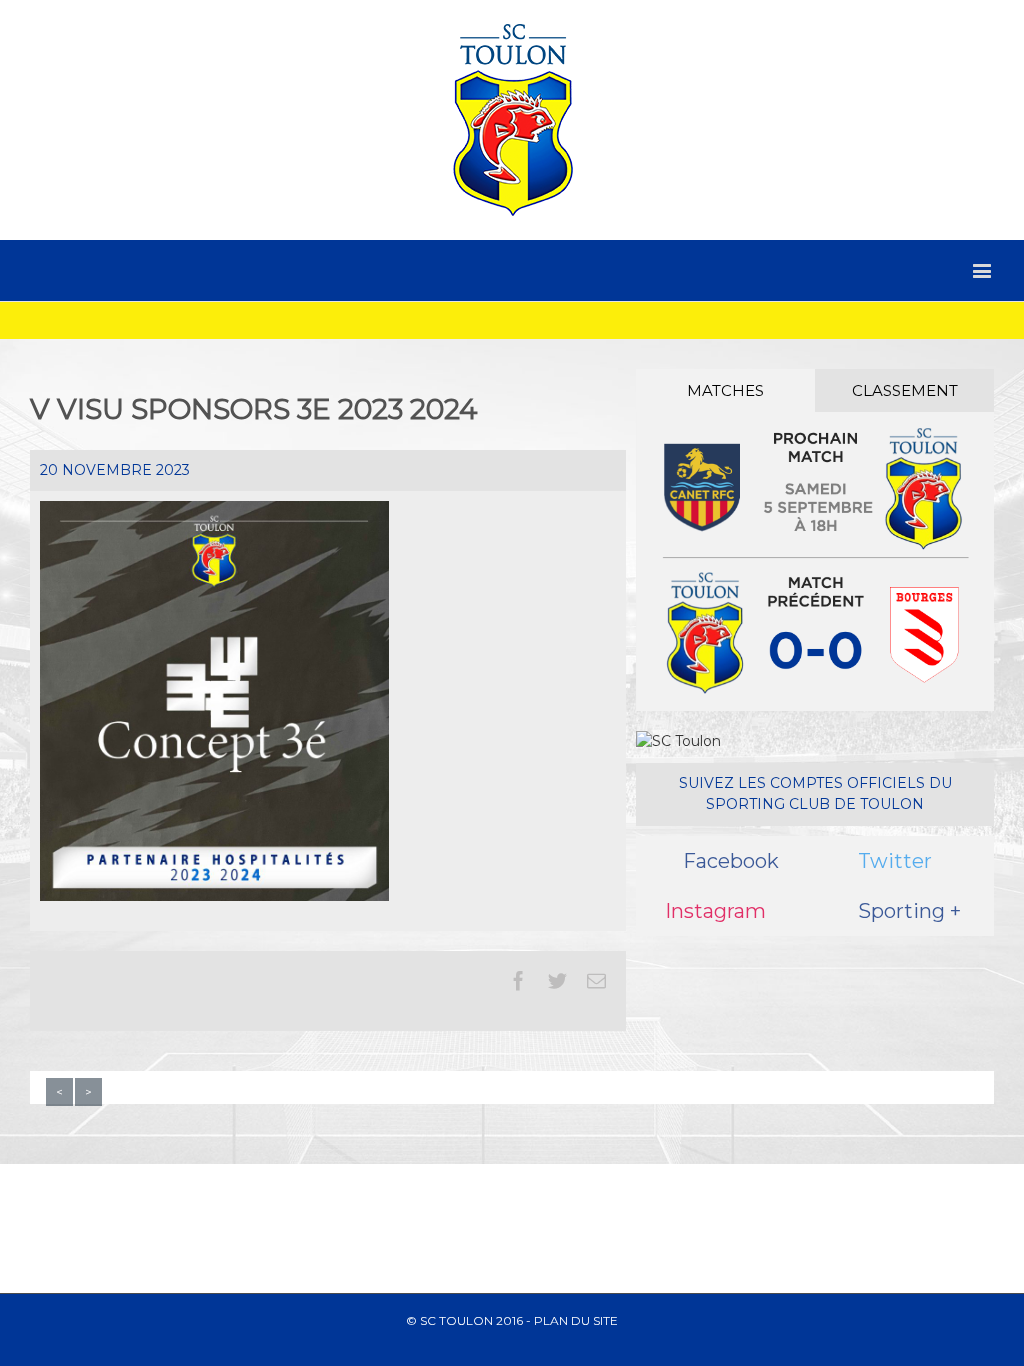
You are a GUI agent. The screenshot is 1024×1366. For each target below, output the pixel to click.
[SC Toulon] (512, 120)
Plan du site (576, 1320)
